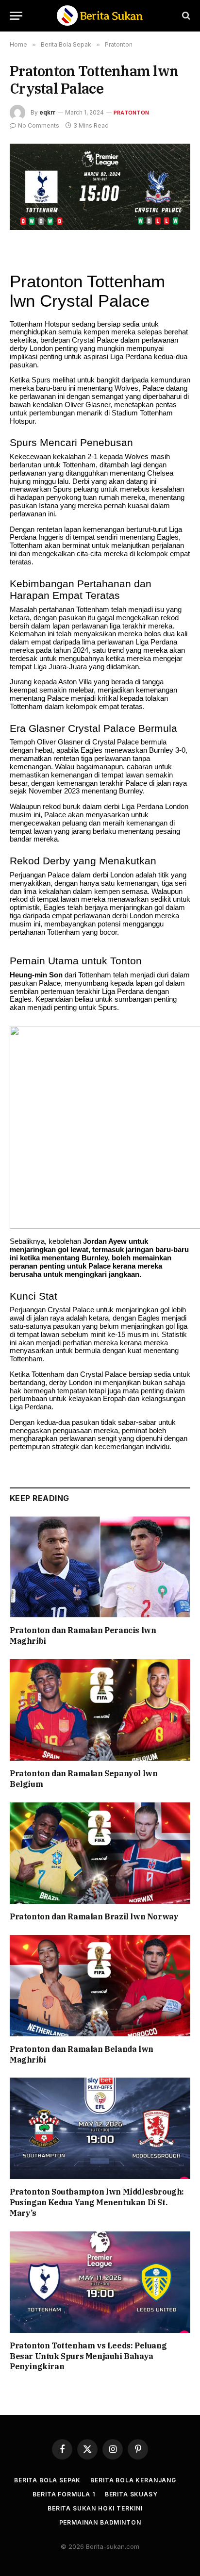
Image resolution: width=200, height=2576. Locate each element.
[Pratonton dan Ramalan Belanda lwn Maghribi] (100, 1986)
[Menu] (16, 16)
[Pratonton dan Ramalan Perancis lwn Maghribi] (100, 1567)
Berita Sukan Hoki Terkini (95, 2508)
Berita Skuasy (131, 2494)
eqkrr (47, 112)
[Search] (185, 16)
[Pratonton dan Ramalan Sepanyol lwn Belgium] (100, 1710)
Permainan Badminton (100, 2522)
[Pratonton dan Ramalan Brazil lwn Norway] (100, 1853)
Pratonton (131, 113)
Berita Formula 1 (64, 2494)
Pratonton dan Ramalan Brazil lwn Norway (94, 1916)
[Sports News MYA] (100, 16)
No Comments (39, 125)
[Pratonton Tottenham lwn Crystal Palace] (100, 187)
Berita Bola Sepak (47, 2480)
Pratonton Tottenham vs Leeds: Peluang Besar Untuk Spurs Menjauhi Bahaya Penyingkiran (88, 2356)
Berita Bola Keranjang (133, 2480)
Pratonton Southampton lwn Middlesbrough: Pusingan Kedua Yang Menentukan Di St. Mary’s (97, 2202)
